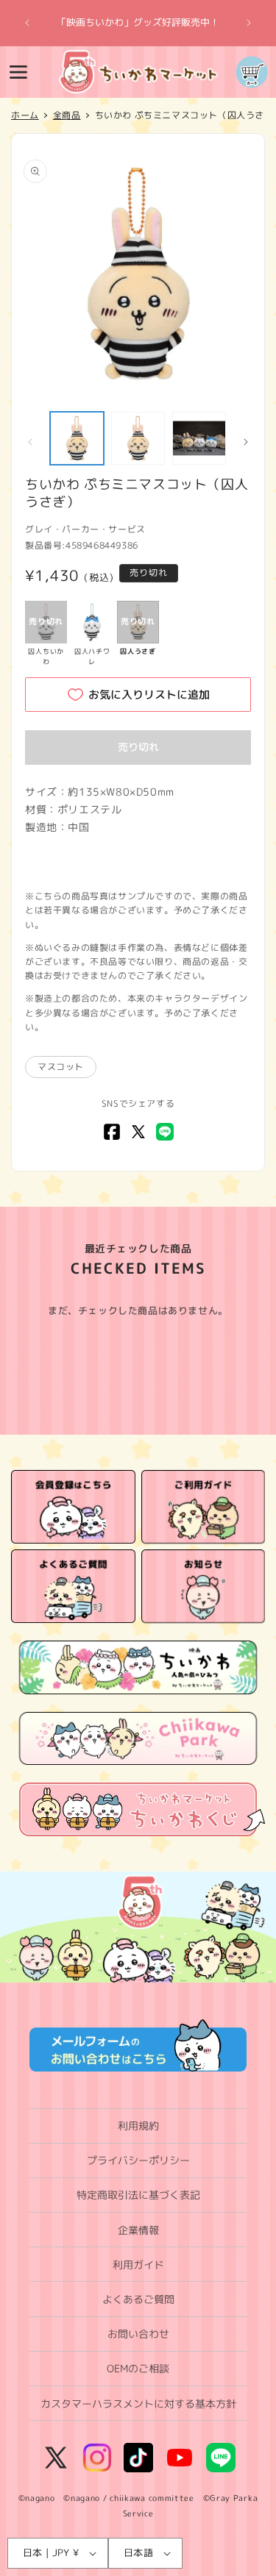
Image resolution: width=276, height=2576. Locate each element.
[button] (18, 72)
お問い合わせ (138, 2334)
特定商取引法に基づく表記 (138, 2195)
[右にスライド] (246, 442)
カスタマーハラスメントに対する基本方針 (138, 2404)
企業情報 (138, 2230)
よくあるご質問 (138, 2299)
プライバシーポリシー (138, 2160)
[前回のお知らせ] (27, 23)
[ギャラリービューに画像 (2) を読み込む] (138, 439)
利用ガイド (138, 2265)
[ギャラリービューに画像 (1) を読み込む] (77, 439)
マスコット (61, 1067)
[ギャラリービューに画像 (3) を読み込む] (199, 439)
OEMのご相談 (138, 2368)
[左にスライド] (30, 442)
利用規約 (138, 2126)
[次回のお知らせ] (249, 23)
